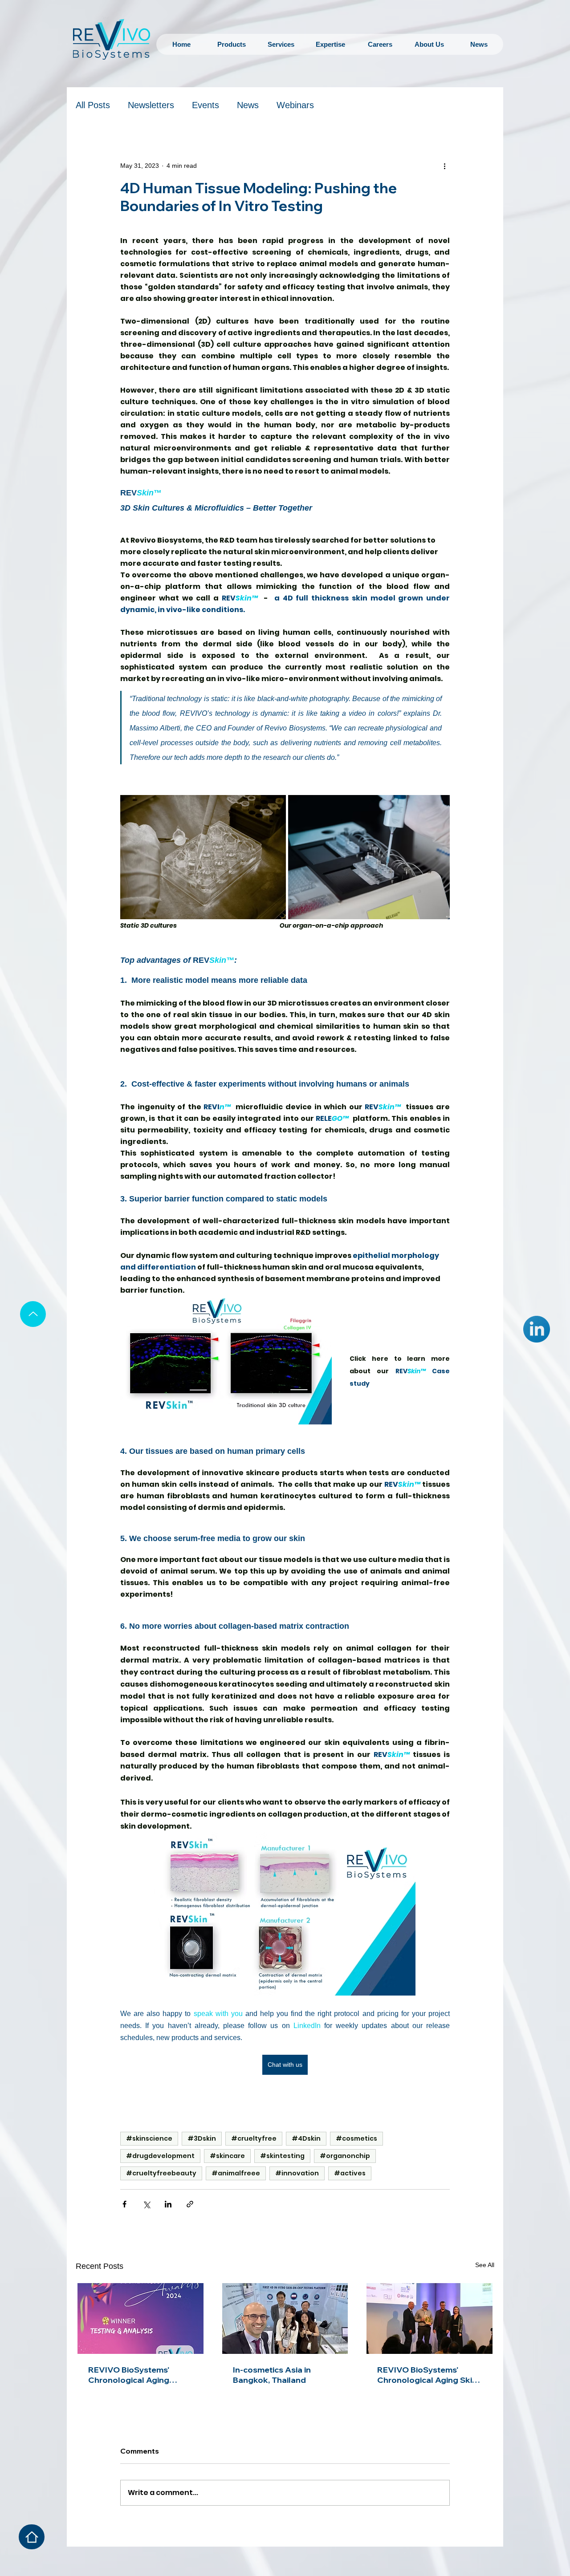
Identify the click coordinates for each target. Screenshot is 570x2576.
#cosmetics (356, 2138)
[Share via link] (190, 2204)
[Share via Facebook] (124, 2204)
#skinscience (149, 2138)
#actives (350, 2173)
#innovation (297, 2173)
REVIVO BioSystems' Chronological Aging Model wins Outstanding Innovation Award (136, 2375)
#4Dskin (306, 2138)
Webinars (295, 105)
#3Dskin (202, 2138)
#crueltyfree (254, 2138)
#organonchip (345, 2156)
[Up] (33, 1314)
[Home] (32, 2537)
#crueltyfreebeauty (161, 2173)
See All (485, 2265)
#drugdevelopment (160, 2156)
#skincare (227, 2156)
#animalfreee (236, 2173)
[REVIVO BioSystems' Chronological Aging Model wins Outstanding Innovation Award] (140, 2318)
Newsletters (151, 105)
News (248, 105)
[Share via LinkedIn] (168, 2204)
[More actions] (444, 166)
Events (206, 105)
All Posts (93, 105)
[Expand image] (203, 857)
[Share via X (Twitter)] (146, 2204)
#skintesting (282, 2156)
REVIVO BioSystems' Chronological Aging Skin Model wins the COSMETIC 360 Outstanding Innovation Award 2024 (427, 2375)
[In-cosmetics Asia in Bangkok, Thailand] (285, 2318)
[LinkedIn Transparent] (537, 1329)
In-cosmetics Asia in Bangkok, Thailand (272, 2375)
